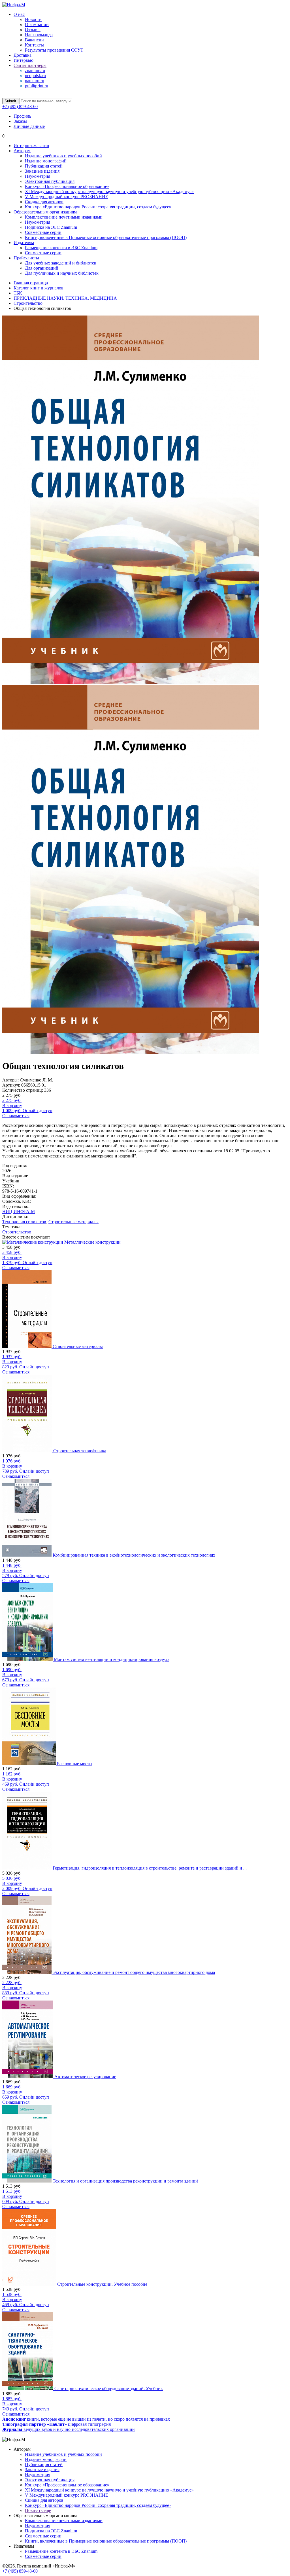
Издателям (24, 243)
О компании (37, 25)
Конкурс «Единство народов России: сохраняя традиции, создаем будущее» (98, 207)
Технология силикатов (24, 1222)
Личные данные (29, 126)
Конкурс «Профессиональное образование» (67, 186)
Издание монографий (46, 161)
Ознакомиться (16, 1116)
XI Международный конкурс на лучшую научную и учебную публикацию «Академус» (109, 191)
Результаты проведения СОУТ (54, 50)
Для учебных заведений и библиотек (61, 263)
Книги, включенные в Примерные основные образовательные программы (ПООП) (106, 237)
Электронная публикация (50, 181)
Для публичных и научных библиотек (62, 273)
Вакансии (34, 40)
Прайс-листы (26, 258)
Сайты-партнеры (30, 65)
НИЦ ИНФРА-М (19, 1211)
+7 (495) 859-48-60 (20, 106)
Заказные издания (42, 171)
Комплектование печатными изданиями (64, 217)
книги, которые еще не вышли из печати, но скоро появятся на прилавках (86, 2419)
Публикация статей (44, 166)
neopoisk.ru (35, 76)
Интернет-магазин (31, 146)
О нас (19, 14)
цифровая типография (56, 2424)
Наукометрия (38, 176)
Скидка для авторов (44, 202)
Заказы (20, 121)
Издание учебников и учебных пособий (63, 156)
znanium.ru (35, 70)
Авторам (22, 151)
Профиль (22, 116)
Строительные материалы (73, 1222)
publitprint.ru (37, 86)
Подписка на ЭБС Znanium (51, 227)
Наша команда (39, 35)
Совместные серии (43, 232)
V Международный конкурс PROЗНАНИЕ (67, 197)
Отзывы (33, 30)
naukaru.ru (35, 81)
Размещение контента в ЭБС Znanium (61, 248)
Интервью (24, 60)
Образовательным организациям (45, 212)
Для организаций (42, 268)
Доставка (23, 55)
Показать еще (38, 2510)
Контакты (34, 45)
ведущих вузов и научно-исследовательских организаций (69, 2429)
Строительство (17, 1232)
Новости (33, 19)
